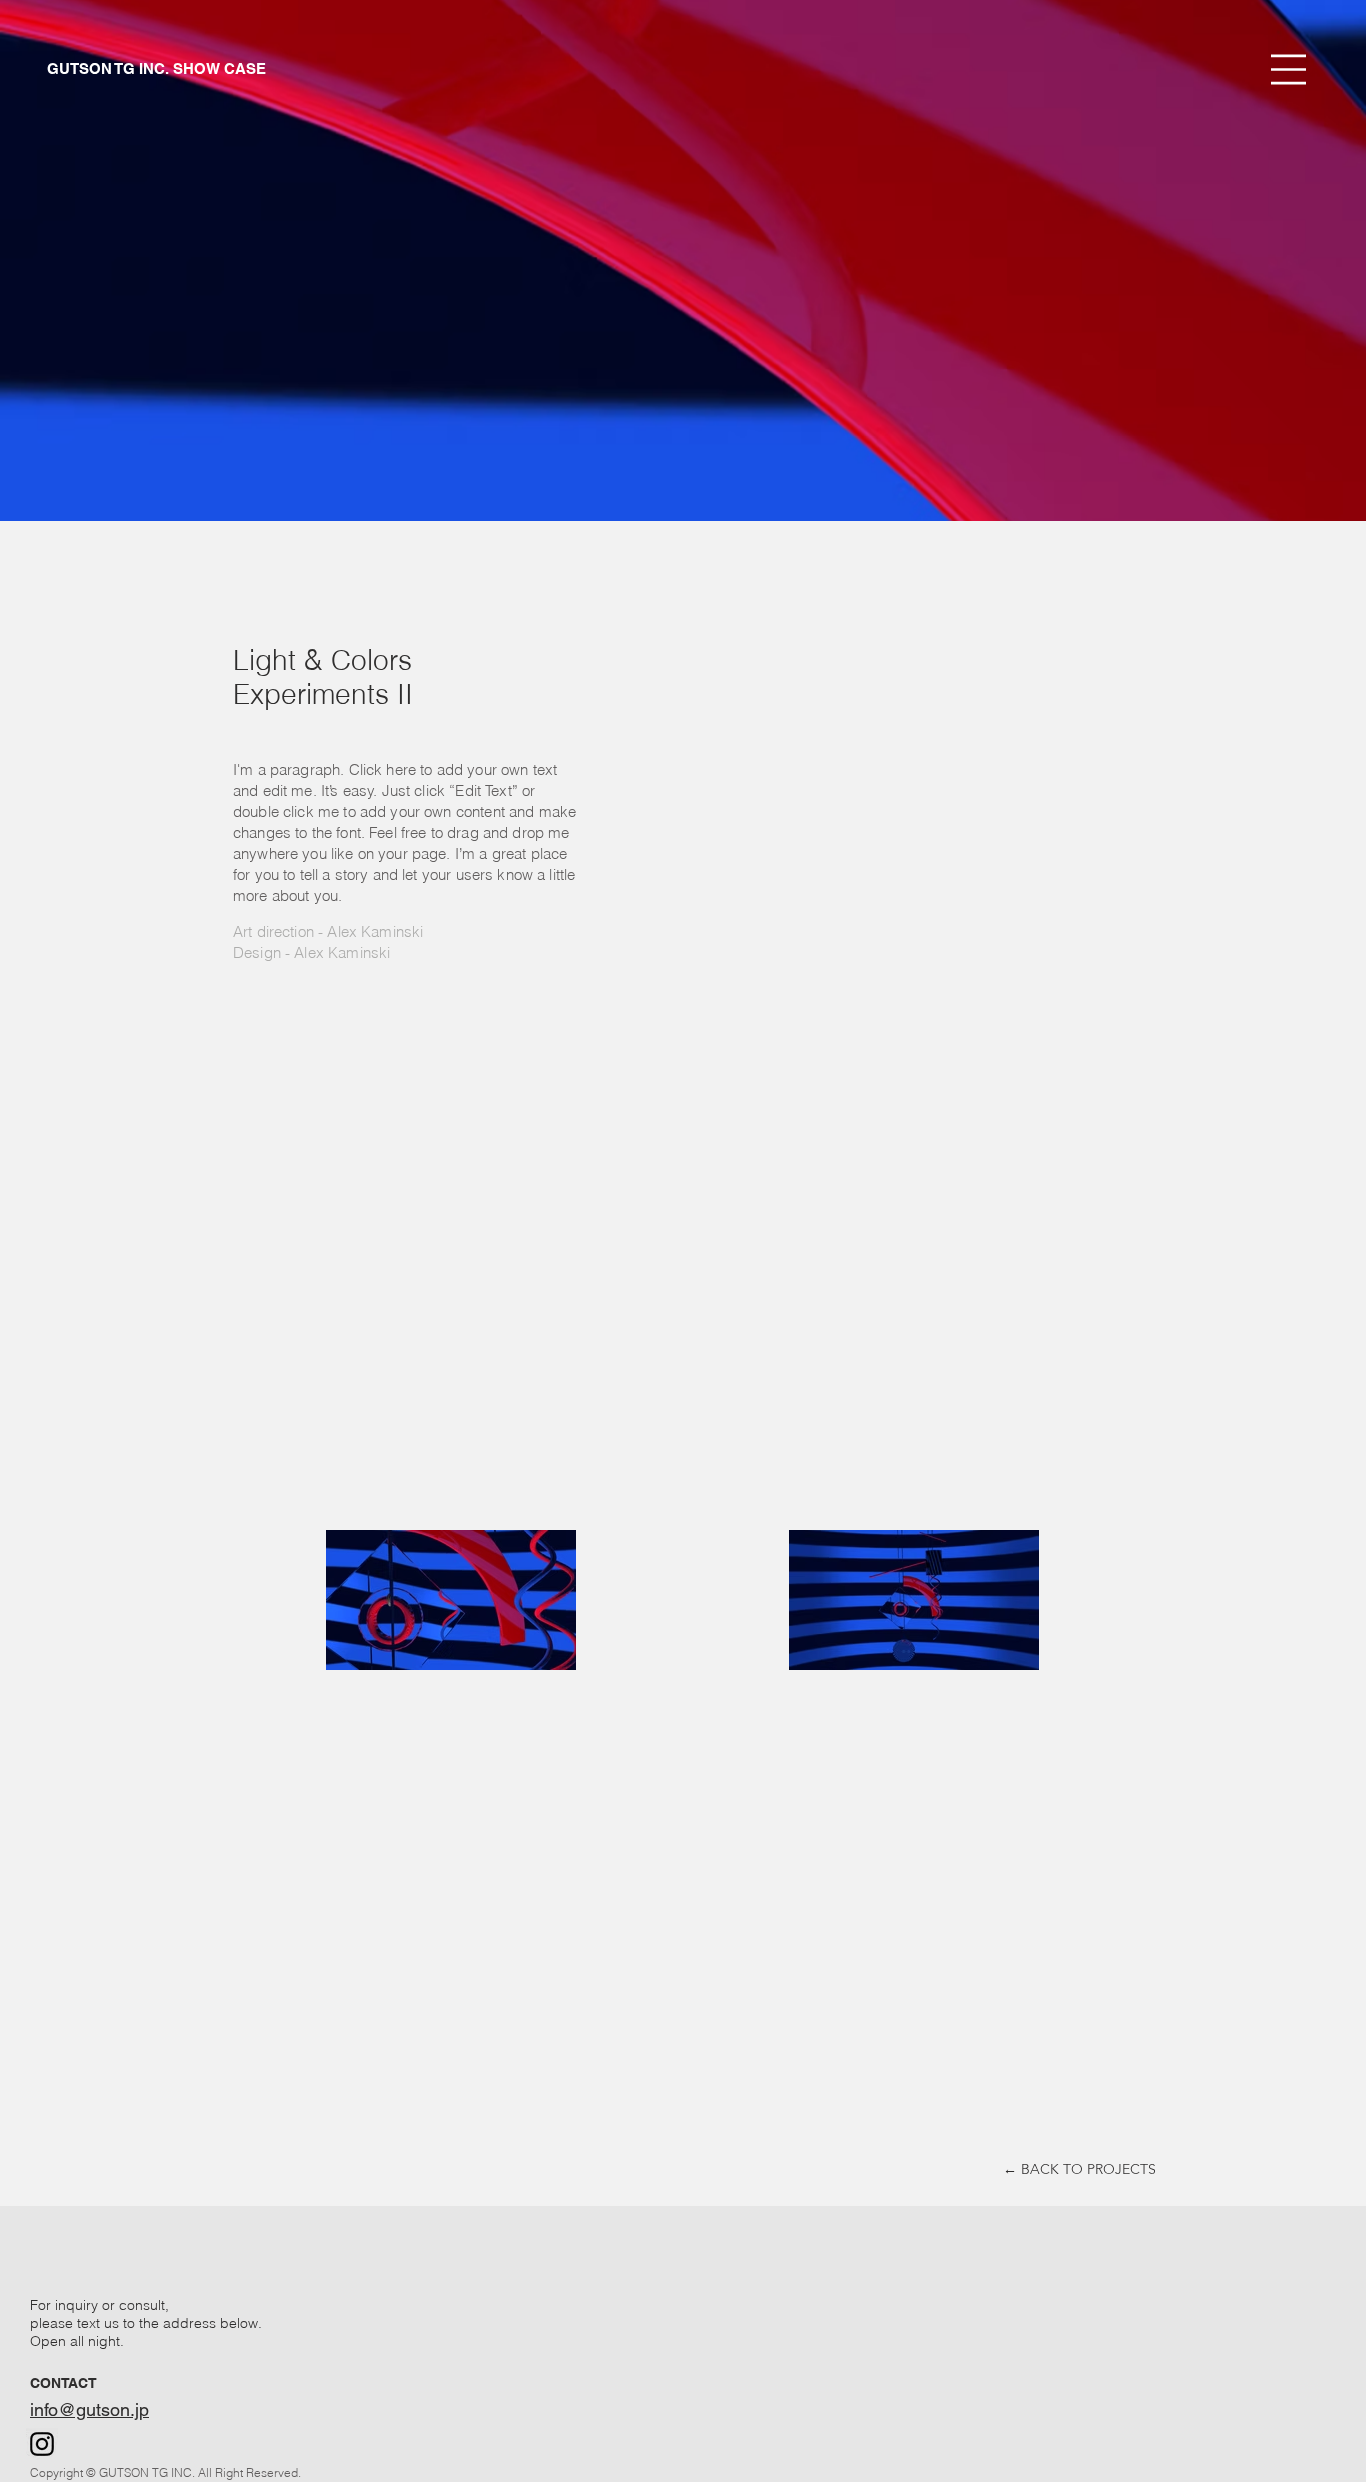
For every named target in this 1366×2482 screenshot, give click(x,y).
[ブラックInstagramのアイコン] (42, 2444)
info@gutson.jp (89, 2409)
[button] (1288, 69)
